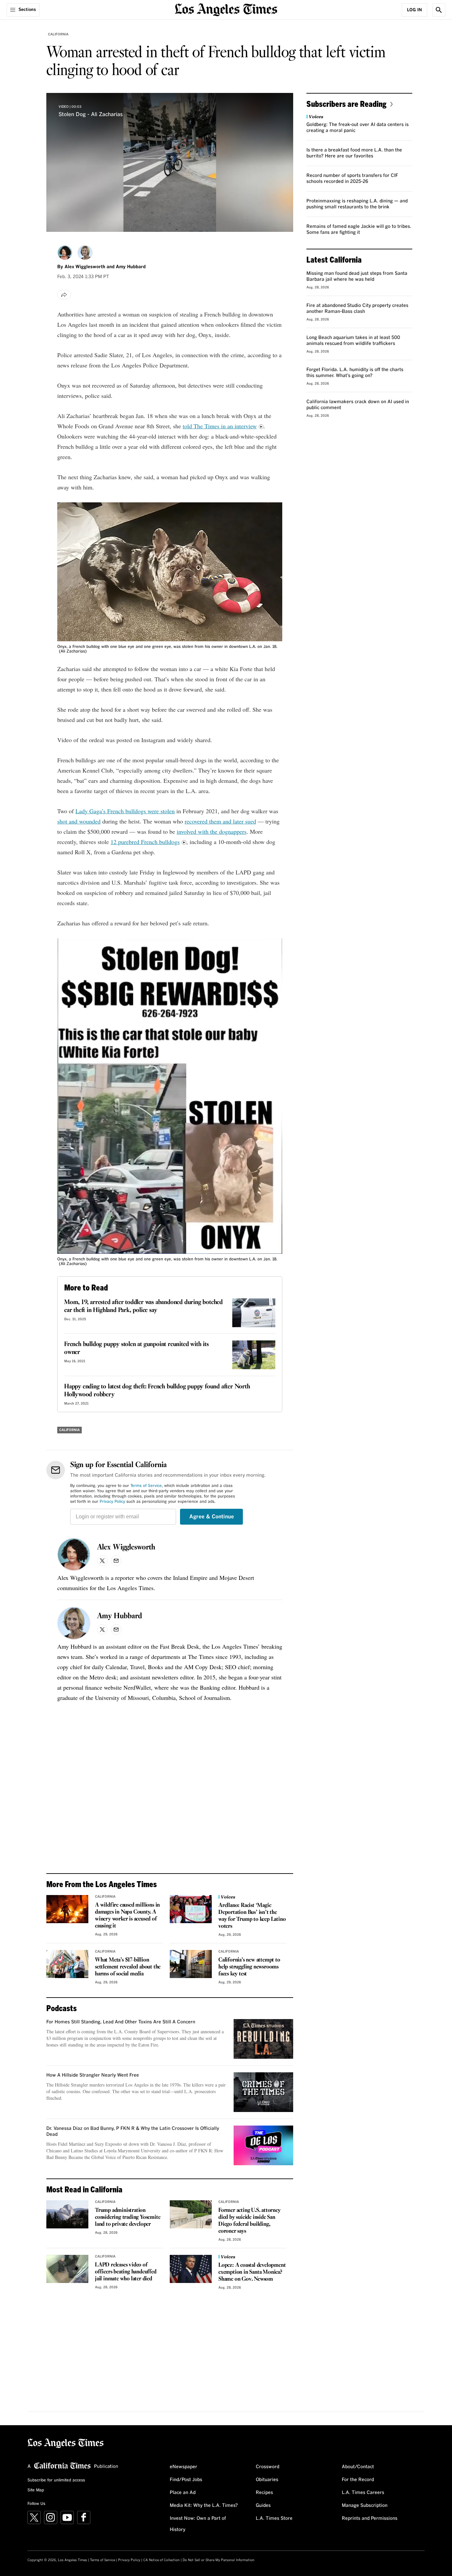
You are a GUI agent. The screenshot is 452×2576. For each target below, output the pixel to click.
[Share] (64, 295)
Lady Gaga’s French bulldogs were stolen (125, 811)
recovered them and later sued (220, 821)
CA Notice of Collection (161, 2560)
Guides (263, 2506)
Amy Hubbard (131, 267)
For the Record (358, 2480)
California (58, 34)
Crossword (268, 2467)
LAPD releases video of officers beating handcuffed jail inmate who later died (126, 2272)
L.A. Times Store (274, 2518)
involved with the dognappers (212, 831)
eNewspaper (183, 2467)
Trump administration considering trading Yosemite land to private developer (128, 2217)
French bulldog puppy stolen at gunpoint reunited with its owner (136, 1348)
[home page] (226, 9)
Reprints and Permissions (370, 2518)
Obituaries (267, 2480)
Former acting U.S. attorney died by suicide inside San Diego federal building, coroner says (249, 2221)
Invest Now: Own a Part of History (198, 2524)
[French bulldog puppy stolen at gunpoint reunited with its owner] (254, 1355)
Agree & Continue (212, 1517)
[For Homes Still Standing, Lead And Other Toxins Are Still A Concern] (263, 2039)
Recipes (264, 2493)
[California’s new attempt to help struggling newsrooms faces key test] (191, 1964)
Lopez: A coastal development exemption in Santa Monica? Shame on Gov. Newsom (252, 2272)
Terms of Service (146, 1486)
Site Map (36, 2490)
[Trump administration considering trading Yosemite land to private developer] (67, 2214)
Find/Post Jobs (186, 2480)
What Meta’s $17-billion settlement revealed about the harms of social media (128, 1967)
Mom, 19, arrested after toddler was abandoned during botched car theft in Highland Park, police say (143, 1306)
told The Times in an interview (220, 426)
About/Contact (358, 2467)
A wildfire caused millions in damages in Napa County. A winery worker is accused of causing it (127, 1916)
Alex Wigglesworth (85, 267)
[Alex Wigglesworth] (65, 253)
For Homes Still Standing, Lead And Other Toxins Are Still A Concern (121, 2022)
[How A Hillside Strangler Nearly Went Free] (263, 2092)
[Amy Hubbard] (85, 253)
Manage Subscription (365, 2506)
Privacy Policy (112, 1502)
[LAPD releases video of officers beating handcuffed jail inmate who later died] (67, 2269)
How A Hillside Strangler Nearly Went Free (93, 2075)
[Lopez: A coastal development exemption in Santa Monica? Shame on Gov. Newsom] (191, 2269)
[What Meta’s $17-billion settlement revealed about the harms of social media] (67, 1964)
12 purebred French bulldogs (145, 842)
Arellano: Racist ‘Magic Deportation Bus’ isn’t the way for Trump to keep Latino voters (252, 1916)
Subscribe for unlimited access (56, 2480)
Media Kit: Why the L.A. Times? (204, 2506)
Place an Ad (183, 2493)
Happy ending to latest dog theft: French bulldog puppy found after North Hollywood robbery (157, 1391)
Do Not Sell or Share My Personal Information (219, 2560)
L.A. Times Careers (363, 2493)
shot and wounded (79, 821)
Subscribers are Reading (346, 104)
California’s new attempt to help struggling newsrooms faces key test (249, 1967)
